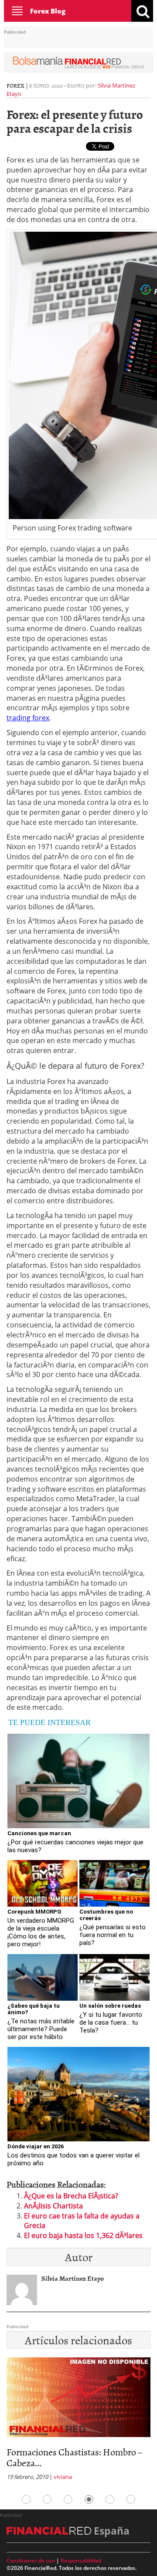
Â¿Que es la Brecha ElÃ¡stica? (71, 2196)
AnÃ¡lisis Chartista (53, 2206)
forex (15, 85)
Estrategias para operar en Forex (69, 2452)
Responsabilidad (81, 2561)
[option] (78, 2416)
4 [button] (89, 2499)
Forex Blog (48, 11)
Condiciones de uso (31, 2561)
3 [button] (68, 2499)
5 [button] (110, 2499)
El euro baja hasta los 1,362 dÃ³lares (83, 2235)
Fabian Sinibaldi (70, 2466)
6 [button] (131, 2499)
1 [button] (26, 2499)
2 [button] (47, 2499)
